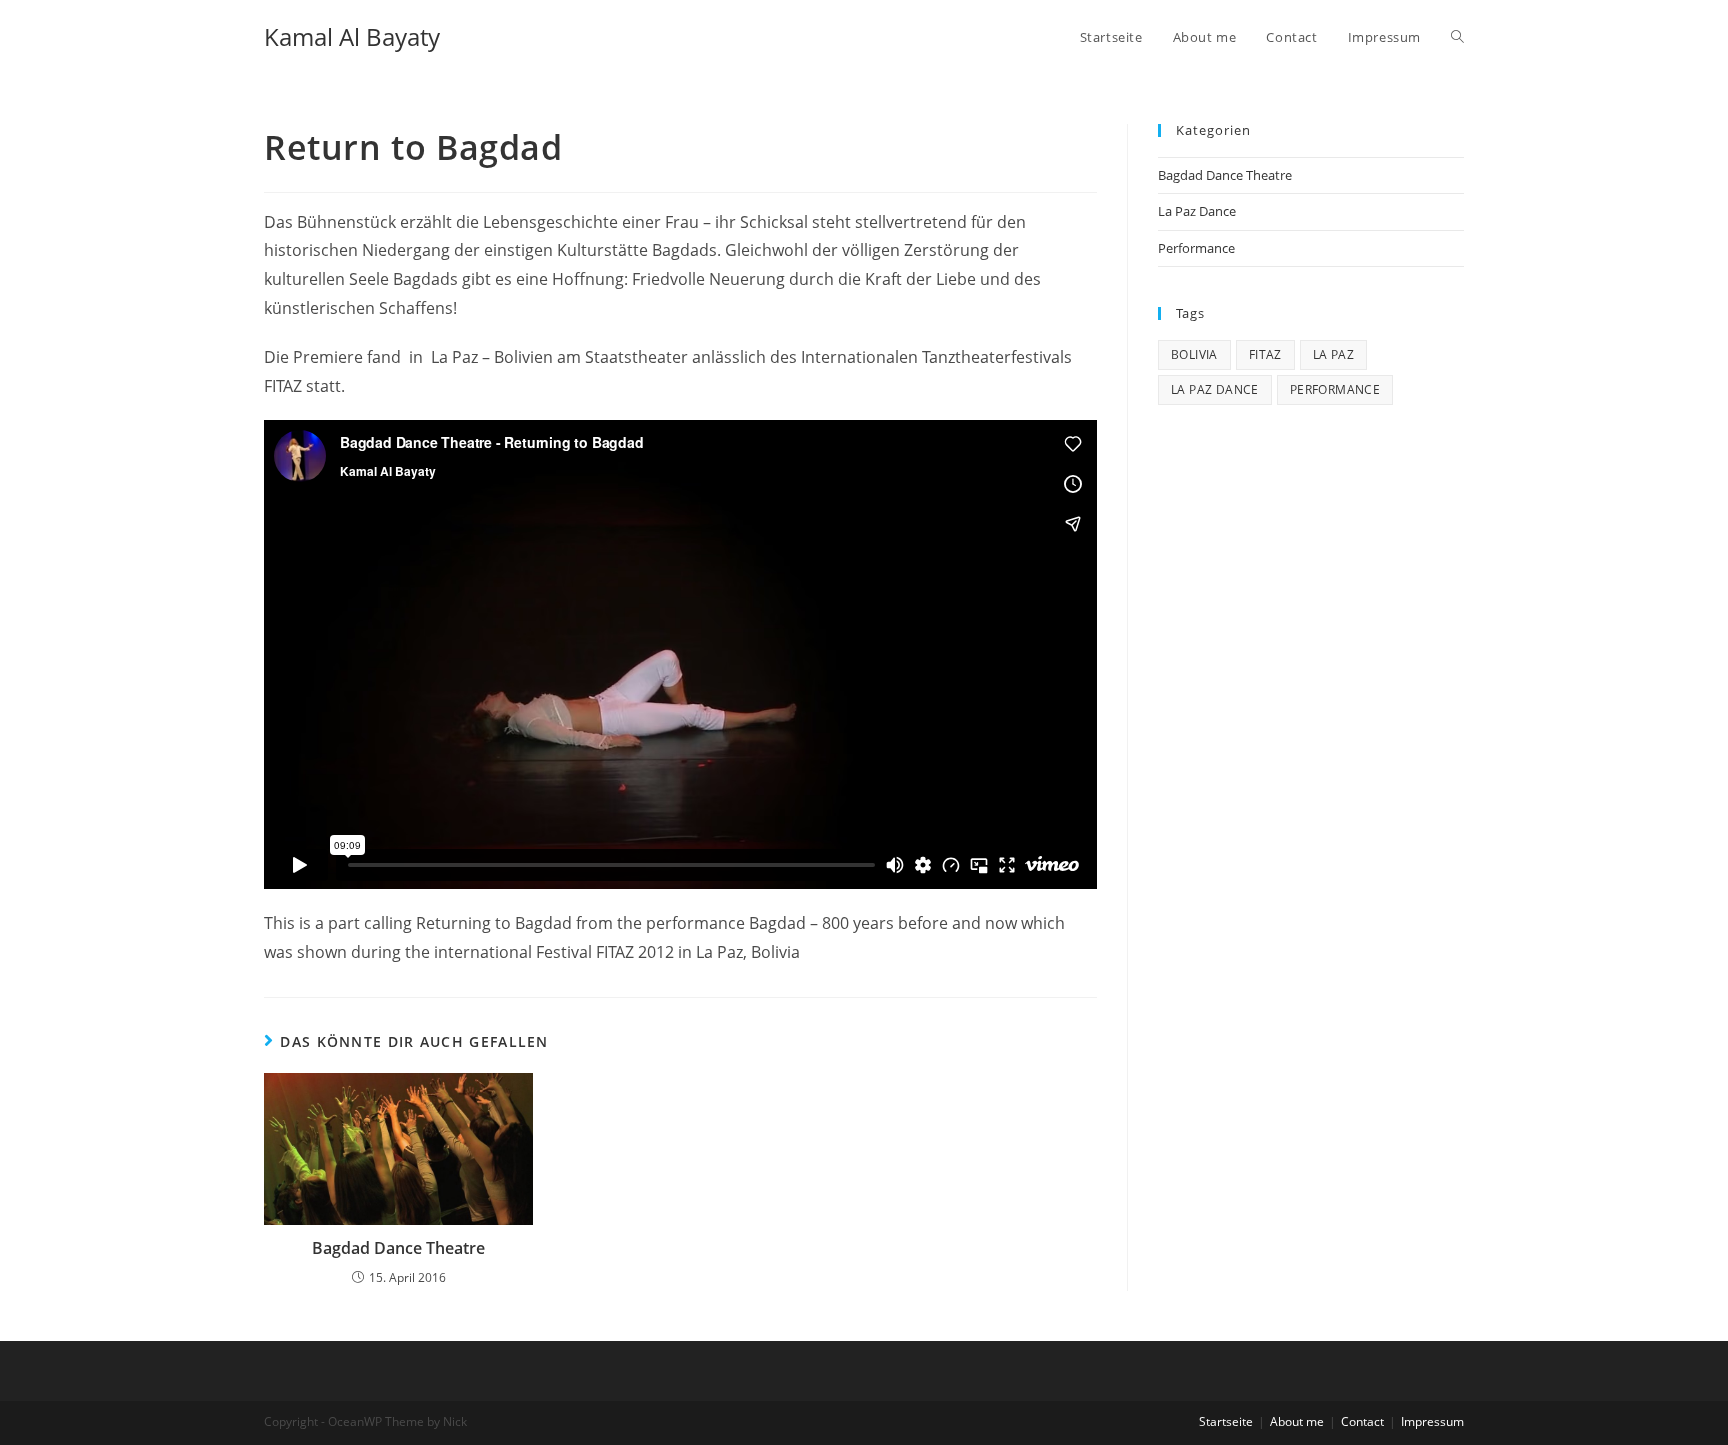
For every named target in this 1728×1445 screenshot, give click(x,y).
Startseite (1226, 1421)
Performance (1196, 248)
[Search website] (1457, 37)
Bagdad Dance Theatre (398, 1248)
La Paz (1333, 354)
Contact (1362, 1421)
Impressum (1432, 1421)
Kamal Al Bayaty (352, 36)
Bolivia (1194, 354)
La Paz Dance (1197, 211)
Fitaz (1265, 354)
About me (1297, 1421)
